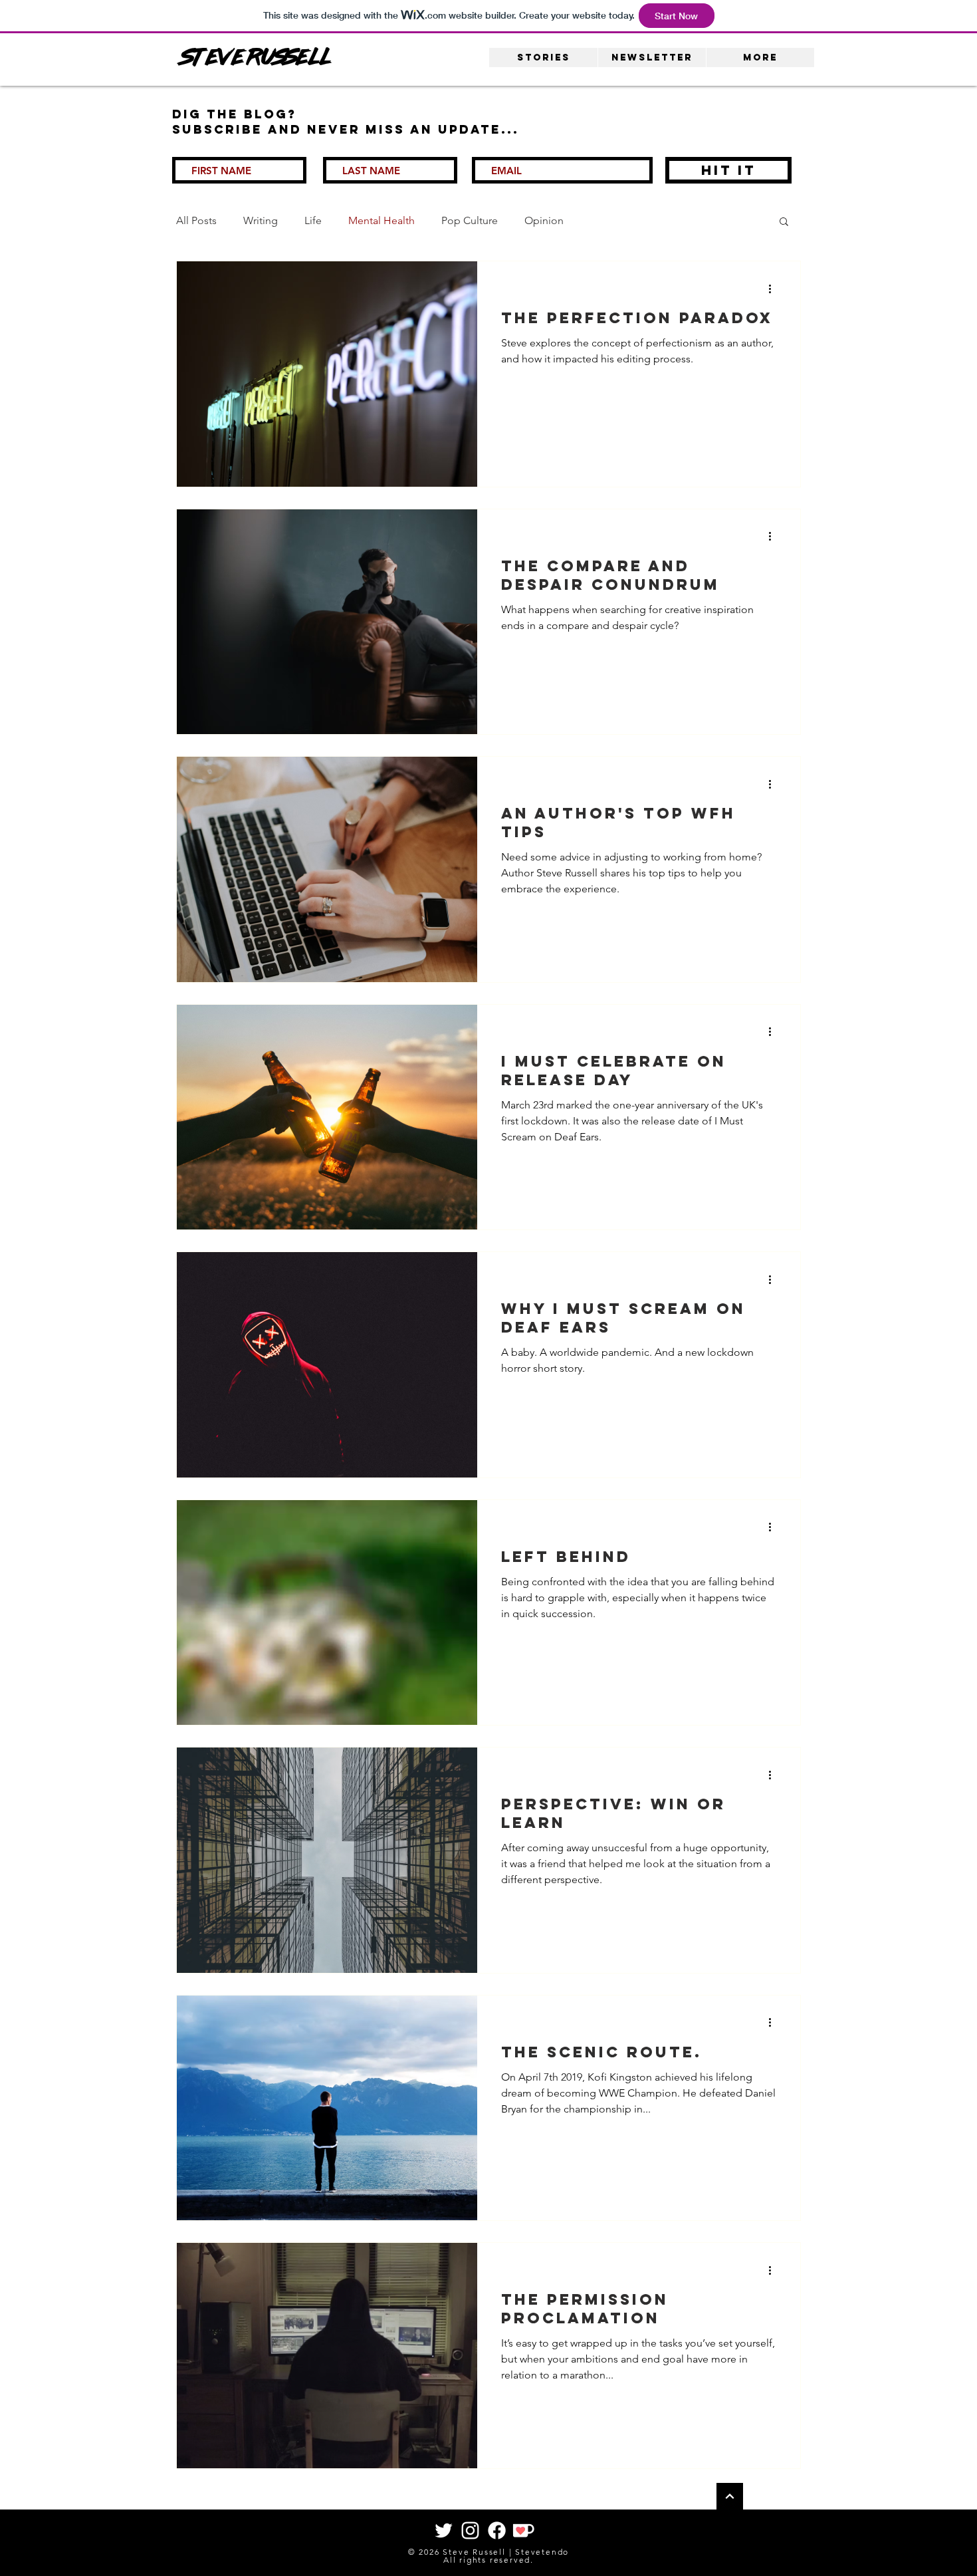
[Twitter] (444, 2530)
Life (313, 220)
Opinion (544, 220)
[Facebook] (497, 2530)
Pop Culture (470, 220)
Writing (261, 220)
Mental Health (381, 220)
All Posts (196, 220)
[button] (784, 222)
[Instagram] (470, 2530)
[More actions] (774, 289)
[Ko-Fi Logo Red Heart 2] (523, 2530)
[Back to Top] (730, 2496)
